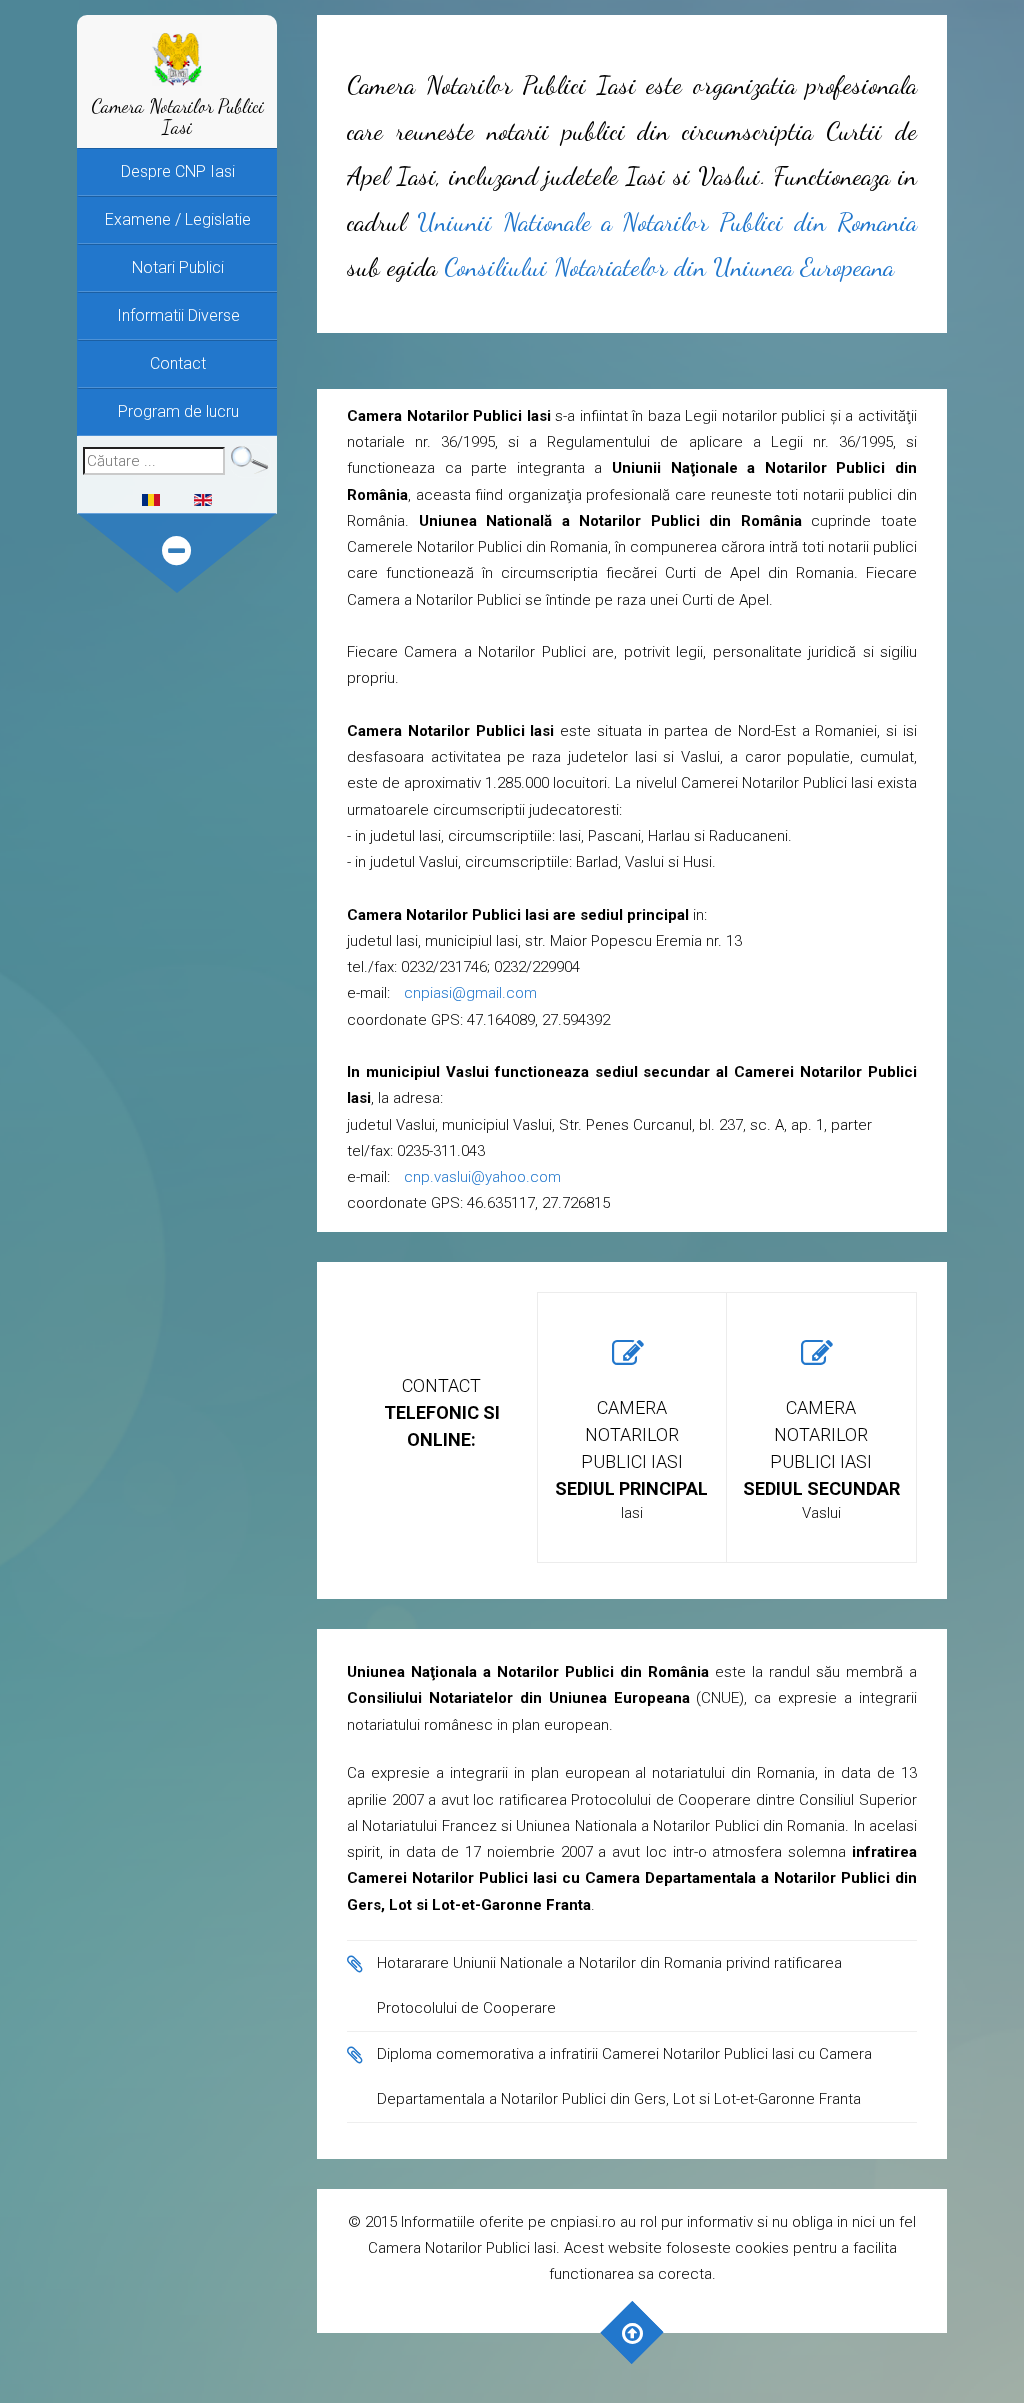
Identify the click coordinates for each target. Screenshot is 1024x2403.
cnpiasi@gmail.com (470, 993)
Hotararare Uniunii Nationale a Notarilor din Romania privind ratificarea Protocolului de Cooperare (609, 1985)
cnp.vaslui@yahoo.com (482, 1177)
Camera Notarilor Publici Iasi (177, 116)
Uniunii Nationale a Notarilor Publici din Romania (667, 221)
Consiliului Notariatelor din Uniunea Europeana (669, 266)
